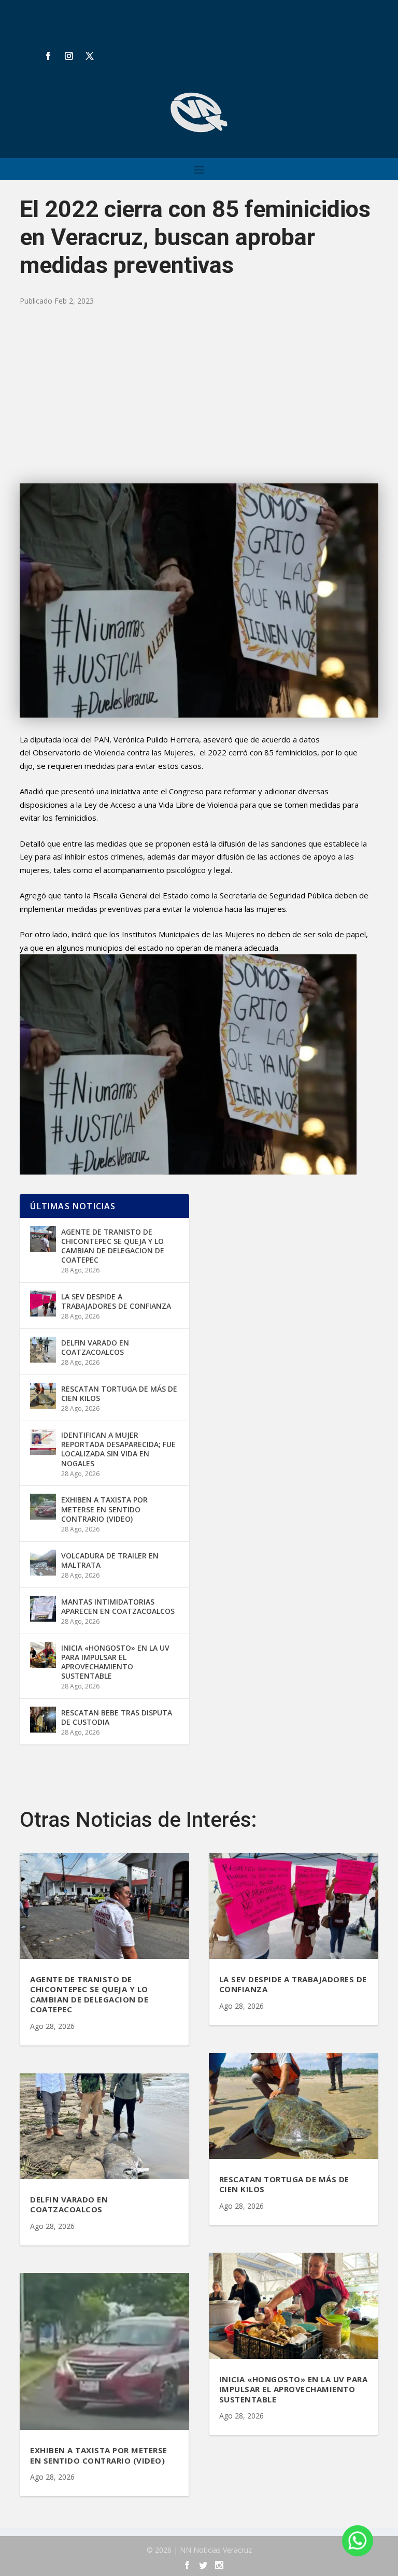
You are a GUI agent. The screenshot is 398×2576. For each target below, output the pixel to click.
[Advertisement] (199, 395)
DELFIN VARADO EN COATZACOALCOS (95, 1347)
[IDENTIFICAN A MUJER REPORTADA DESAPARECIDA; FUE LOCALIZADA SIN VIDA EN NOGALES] (43, 1442)
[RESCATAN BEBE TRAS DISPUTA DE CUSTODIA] (43, 1720)
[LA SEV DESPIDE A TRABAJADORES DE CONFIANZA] (43, 1304)
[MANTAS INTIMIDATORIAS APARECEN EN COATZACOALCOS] (43, 1609)
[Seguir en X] (90, 56)
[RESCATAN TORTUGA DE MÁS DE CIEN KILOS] (43, 1396)
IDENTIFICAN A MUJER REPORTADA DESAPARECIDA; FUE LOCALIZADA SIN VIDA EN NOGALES (118, 1449)
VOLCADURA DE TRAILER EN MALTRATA (110, 1560)
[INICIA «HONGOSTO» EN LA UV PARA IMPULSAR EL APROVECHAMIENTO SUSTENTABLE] (43, 1655)
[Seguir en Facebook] (48, 56)
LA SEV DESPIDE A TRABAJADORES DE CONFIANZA (116, 1301)
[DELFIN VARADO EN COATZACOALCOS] (43, 1350)
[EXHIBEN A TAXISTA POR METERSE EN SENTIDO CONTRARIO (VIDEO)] (43, 1507)
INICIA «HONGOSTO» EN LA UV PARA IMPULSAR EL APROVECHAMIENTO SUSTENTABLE (115, 1662)
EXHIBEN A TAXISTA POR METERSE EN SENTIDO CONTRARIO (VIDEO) (104, 1509)
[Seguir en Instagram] (69, 56)
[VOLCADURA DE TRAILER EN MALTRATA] (43, 1563)
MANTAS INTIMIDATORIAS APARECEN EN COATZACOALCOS (118, 1606)
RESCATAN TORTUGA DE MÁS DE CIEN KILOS (119, 1393)
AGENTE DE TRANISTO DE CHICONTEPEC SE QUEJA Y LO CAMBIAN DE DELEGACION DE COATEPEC (113, 1246)
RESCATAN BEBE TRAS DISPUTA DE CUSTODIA (117, 1717)
